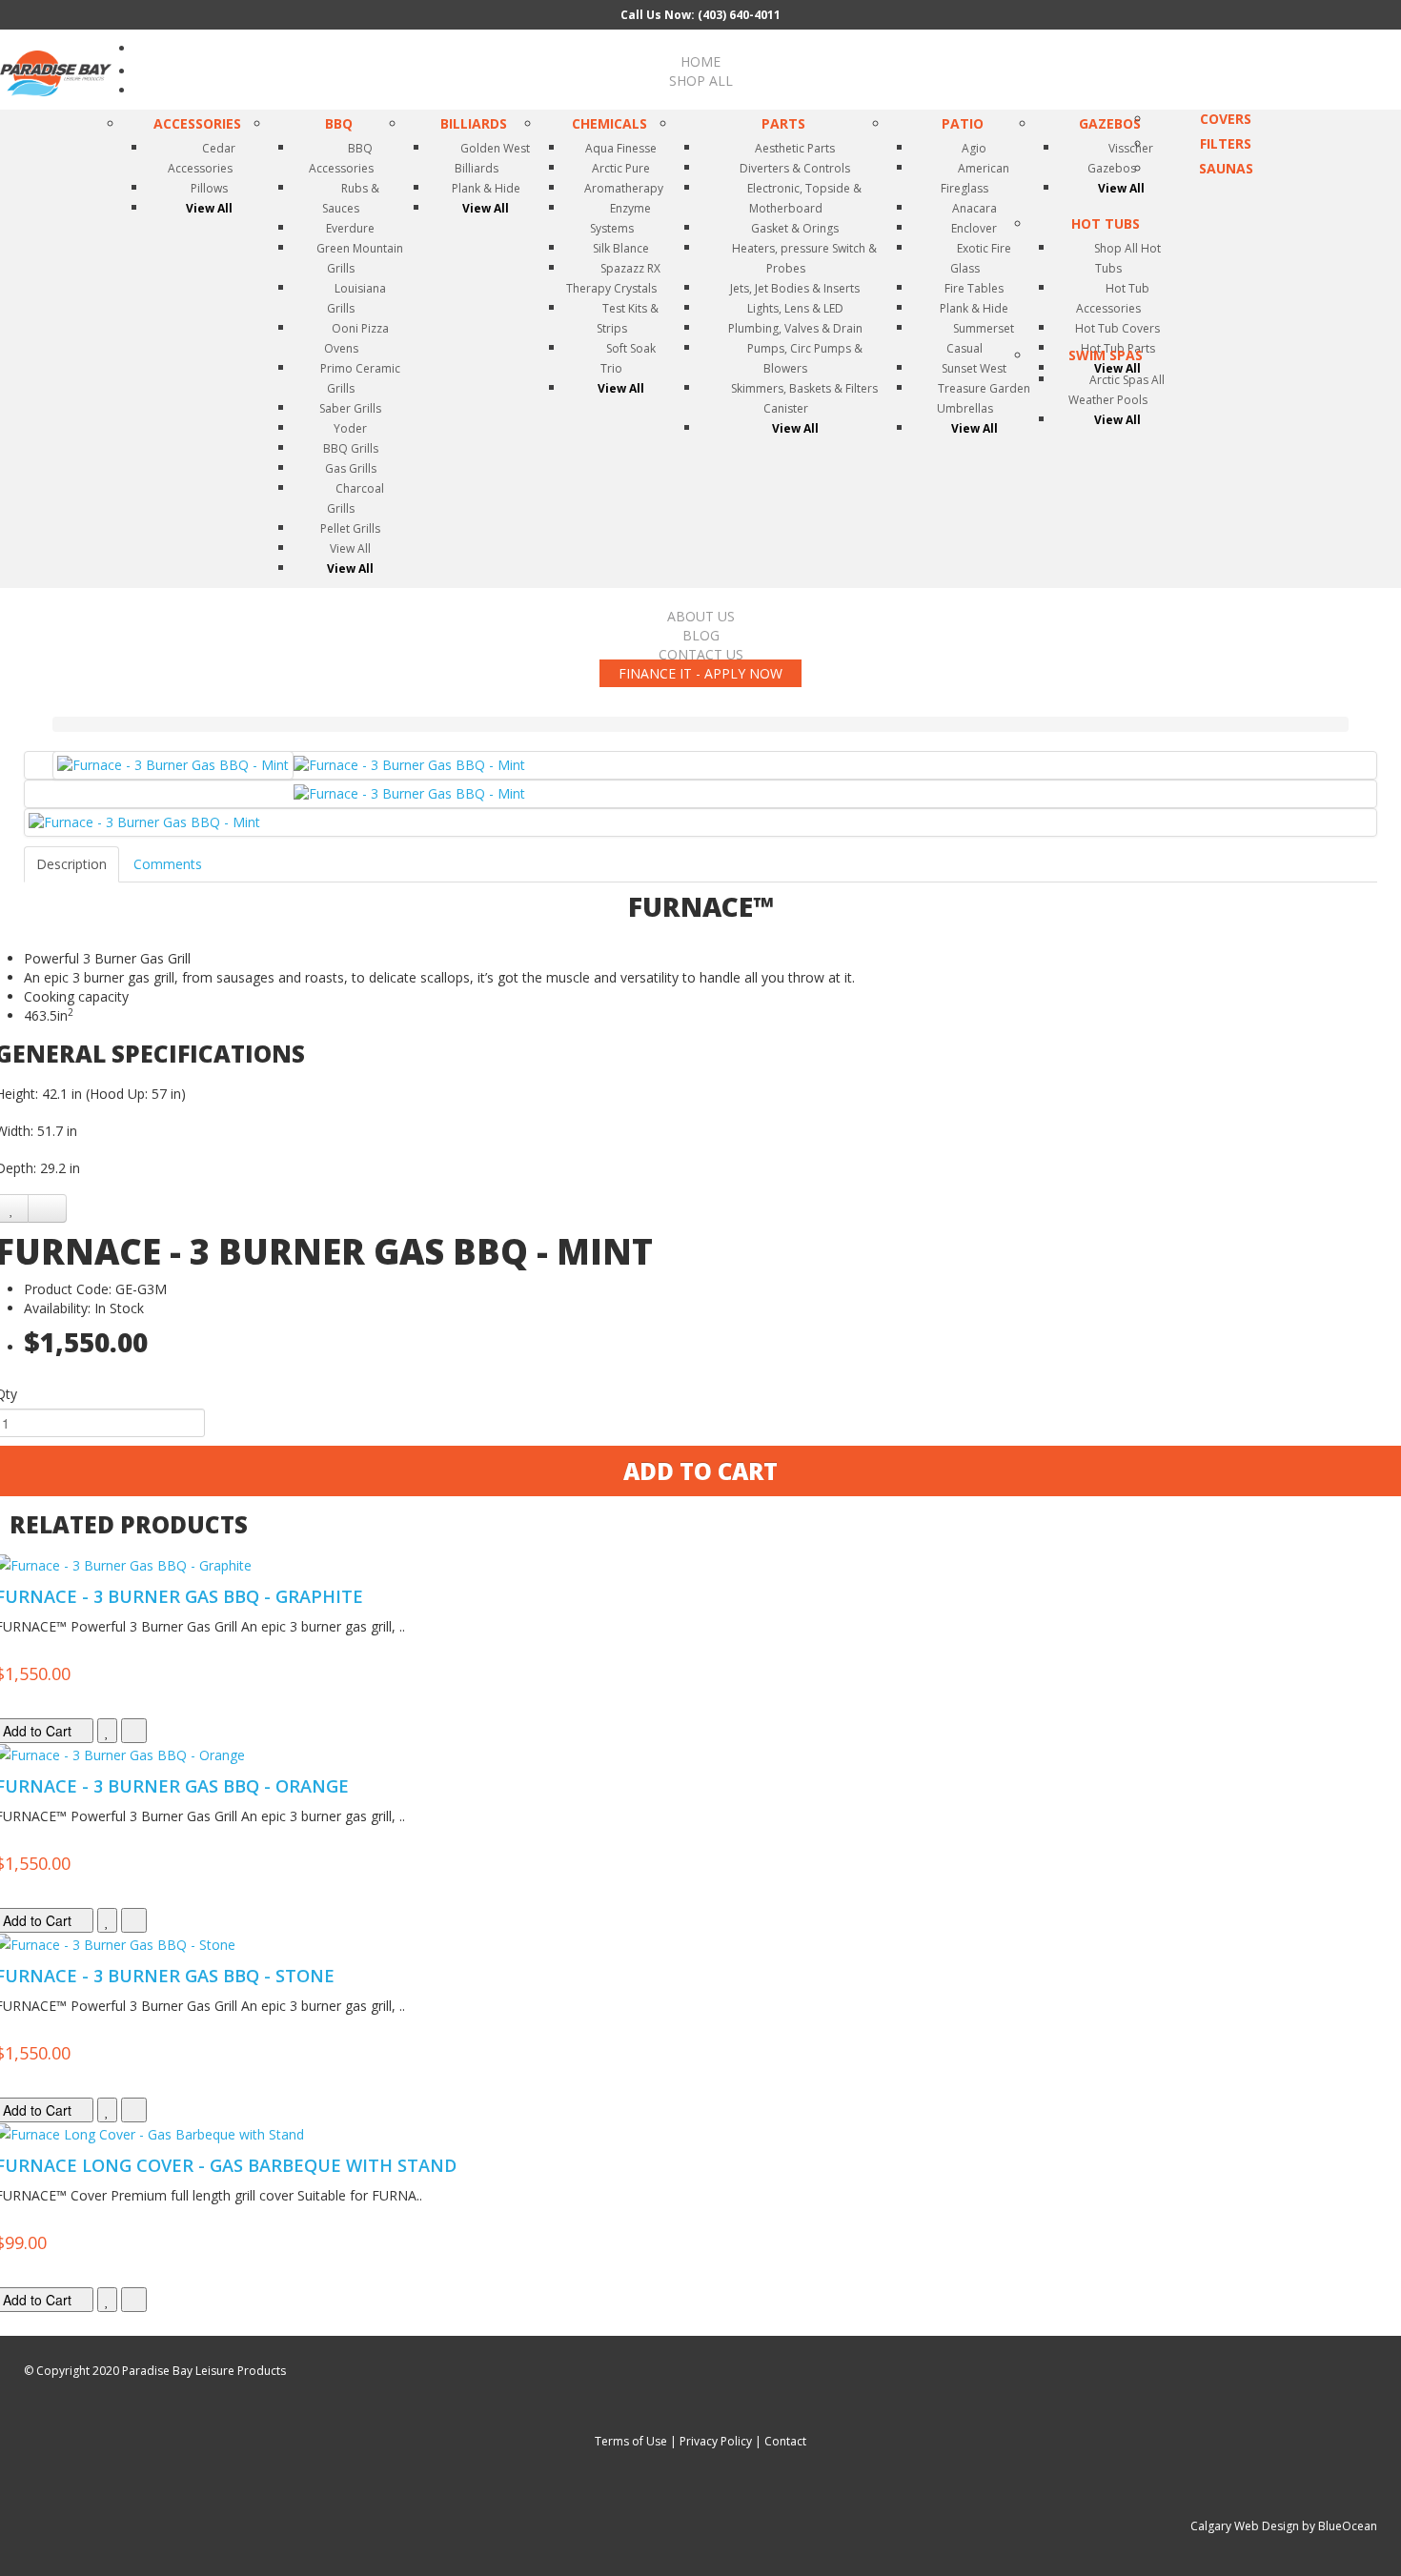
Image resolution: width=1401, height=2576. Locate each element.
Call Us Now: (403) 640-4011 (700, 15)
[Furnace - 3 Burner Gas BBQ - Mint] (173, 765)
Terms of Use (631, 2441)
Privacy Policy (716, 2441)
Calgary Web (1225, 2526)
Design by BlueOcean (1320, 2526)
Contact (785, 2441)
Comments (168, 864)
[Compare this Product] (47, 1208)
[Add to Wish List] (107, 1731)
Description (71, 864)
